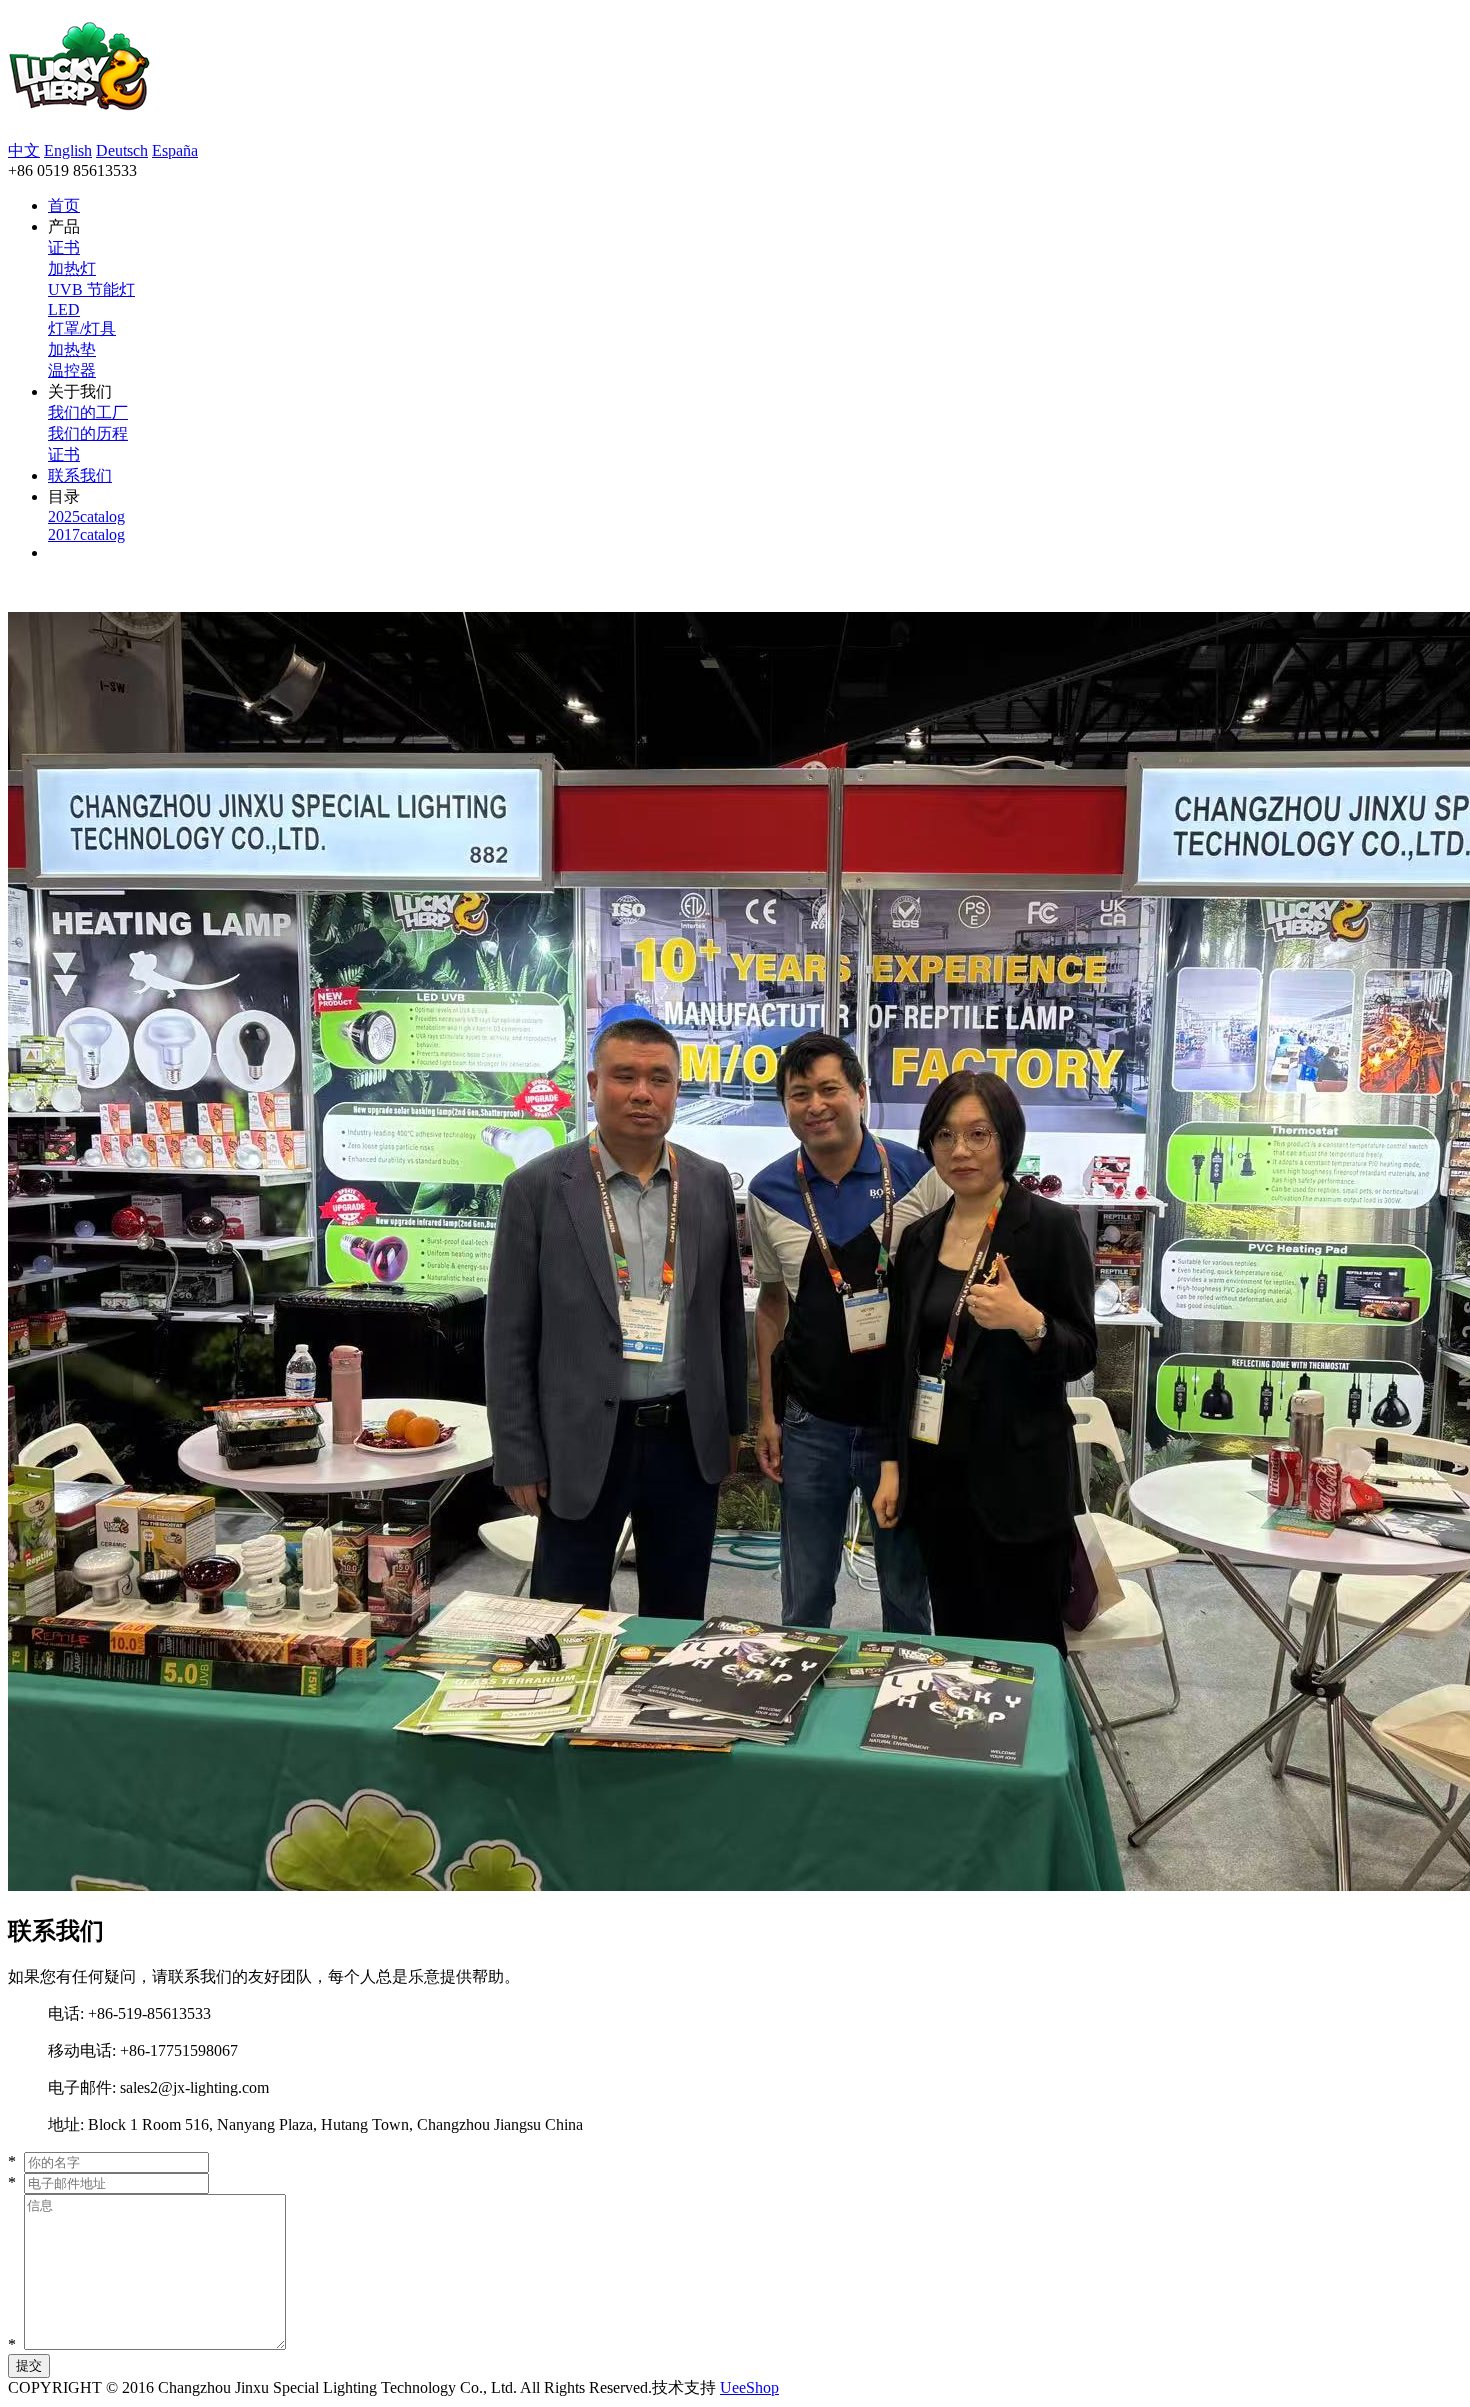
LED (64, 309)
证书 (64, 247)
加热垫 (72, 349)
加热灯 (72, 268)
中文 (24, 150)
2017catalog (86, 534)
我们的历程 (88, 433)
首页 (64, 205)
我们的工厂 (88, 412)
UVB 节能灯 (91, 289)
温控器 (72, 370)
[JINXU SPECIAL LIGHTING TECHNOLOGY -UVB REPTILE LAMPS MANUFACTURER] (79, 100)
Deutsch (122, 150)
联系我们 (80, 475)
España (175, 150)
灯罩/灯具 (82, 328)
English (68, 150)
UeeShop (749, 2387)
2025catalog (86, 516)
